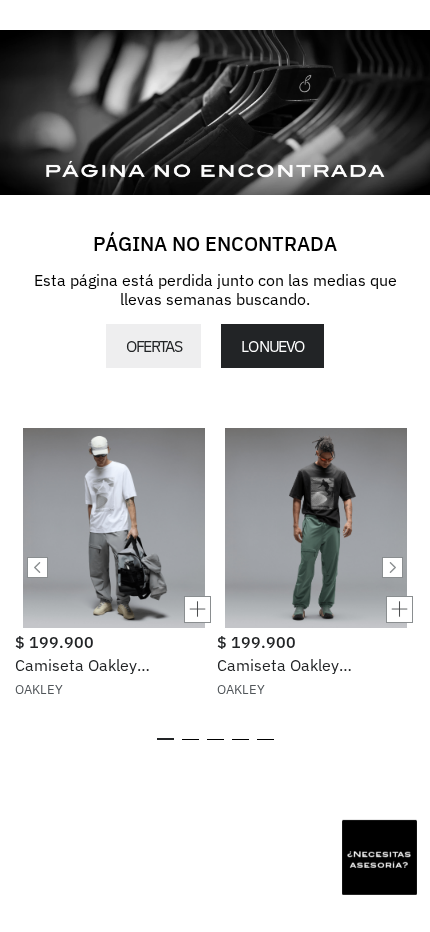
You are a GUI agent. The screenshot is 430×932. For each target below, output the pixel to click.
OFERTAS (153, 346)
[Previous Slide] (37, 567)
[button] (114, 609)
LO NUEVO (272, 346)
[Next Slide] (392, 567)
